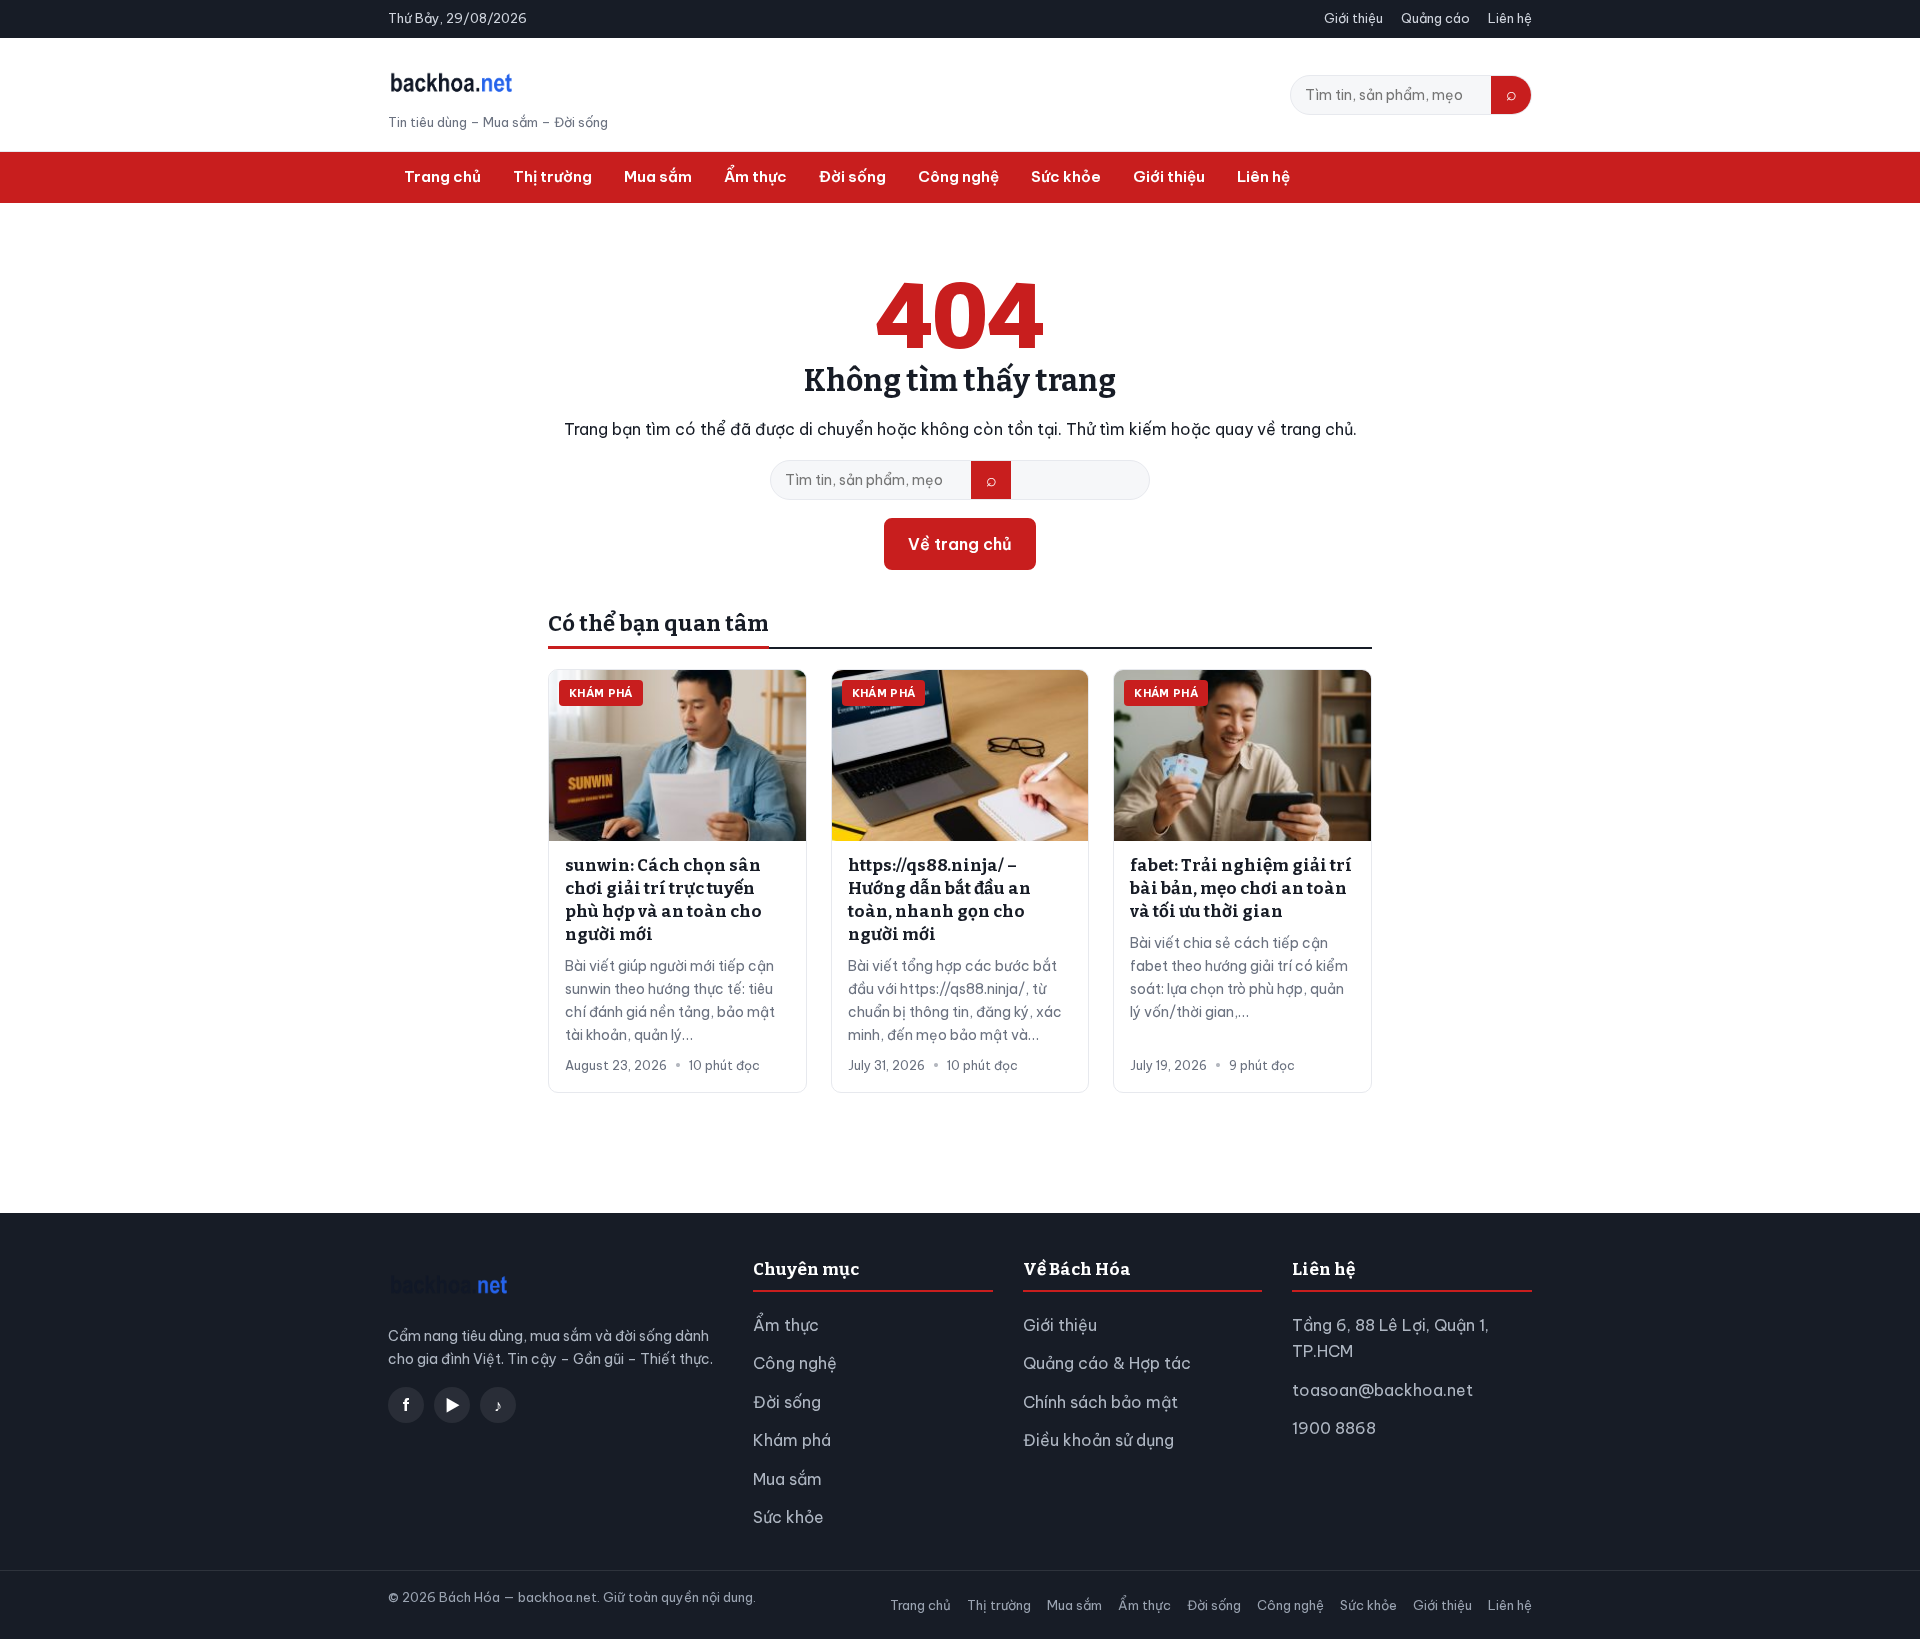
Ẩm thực (755, 176)
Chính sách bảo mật (1100, 1402)
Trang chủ (442, 176)
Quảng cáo (1435, 18)
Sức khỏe (1066, 176)
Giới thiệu (1353, 18)
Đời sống (852, 176)
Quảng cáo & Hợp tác (1107, 1363)
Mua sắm (658, 176)
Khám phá (792, 1440)
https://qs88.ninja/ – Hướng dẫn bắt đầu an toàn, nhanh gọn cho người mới (939, 900)
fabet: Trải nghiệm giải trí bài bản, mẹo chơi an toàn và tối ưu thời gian (1241, 888)
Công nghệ (958, 176)
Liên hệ (1510, 18)
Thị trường (552, 176)
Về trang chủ (960, 544)
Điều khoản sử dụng (1098, 1440)
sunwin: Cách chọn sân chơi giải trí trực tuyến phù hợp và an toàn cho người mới (663, 900)
